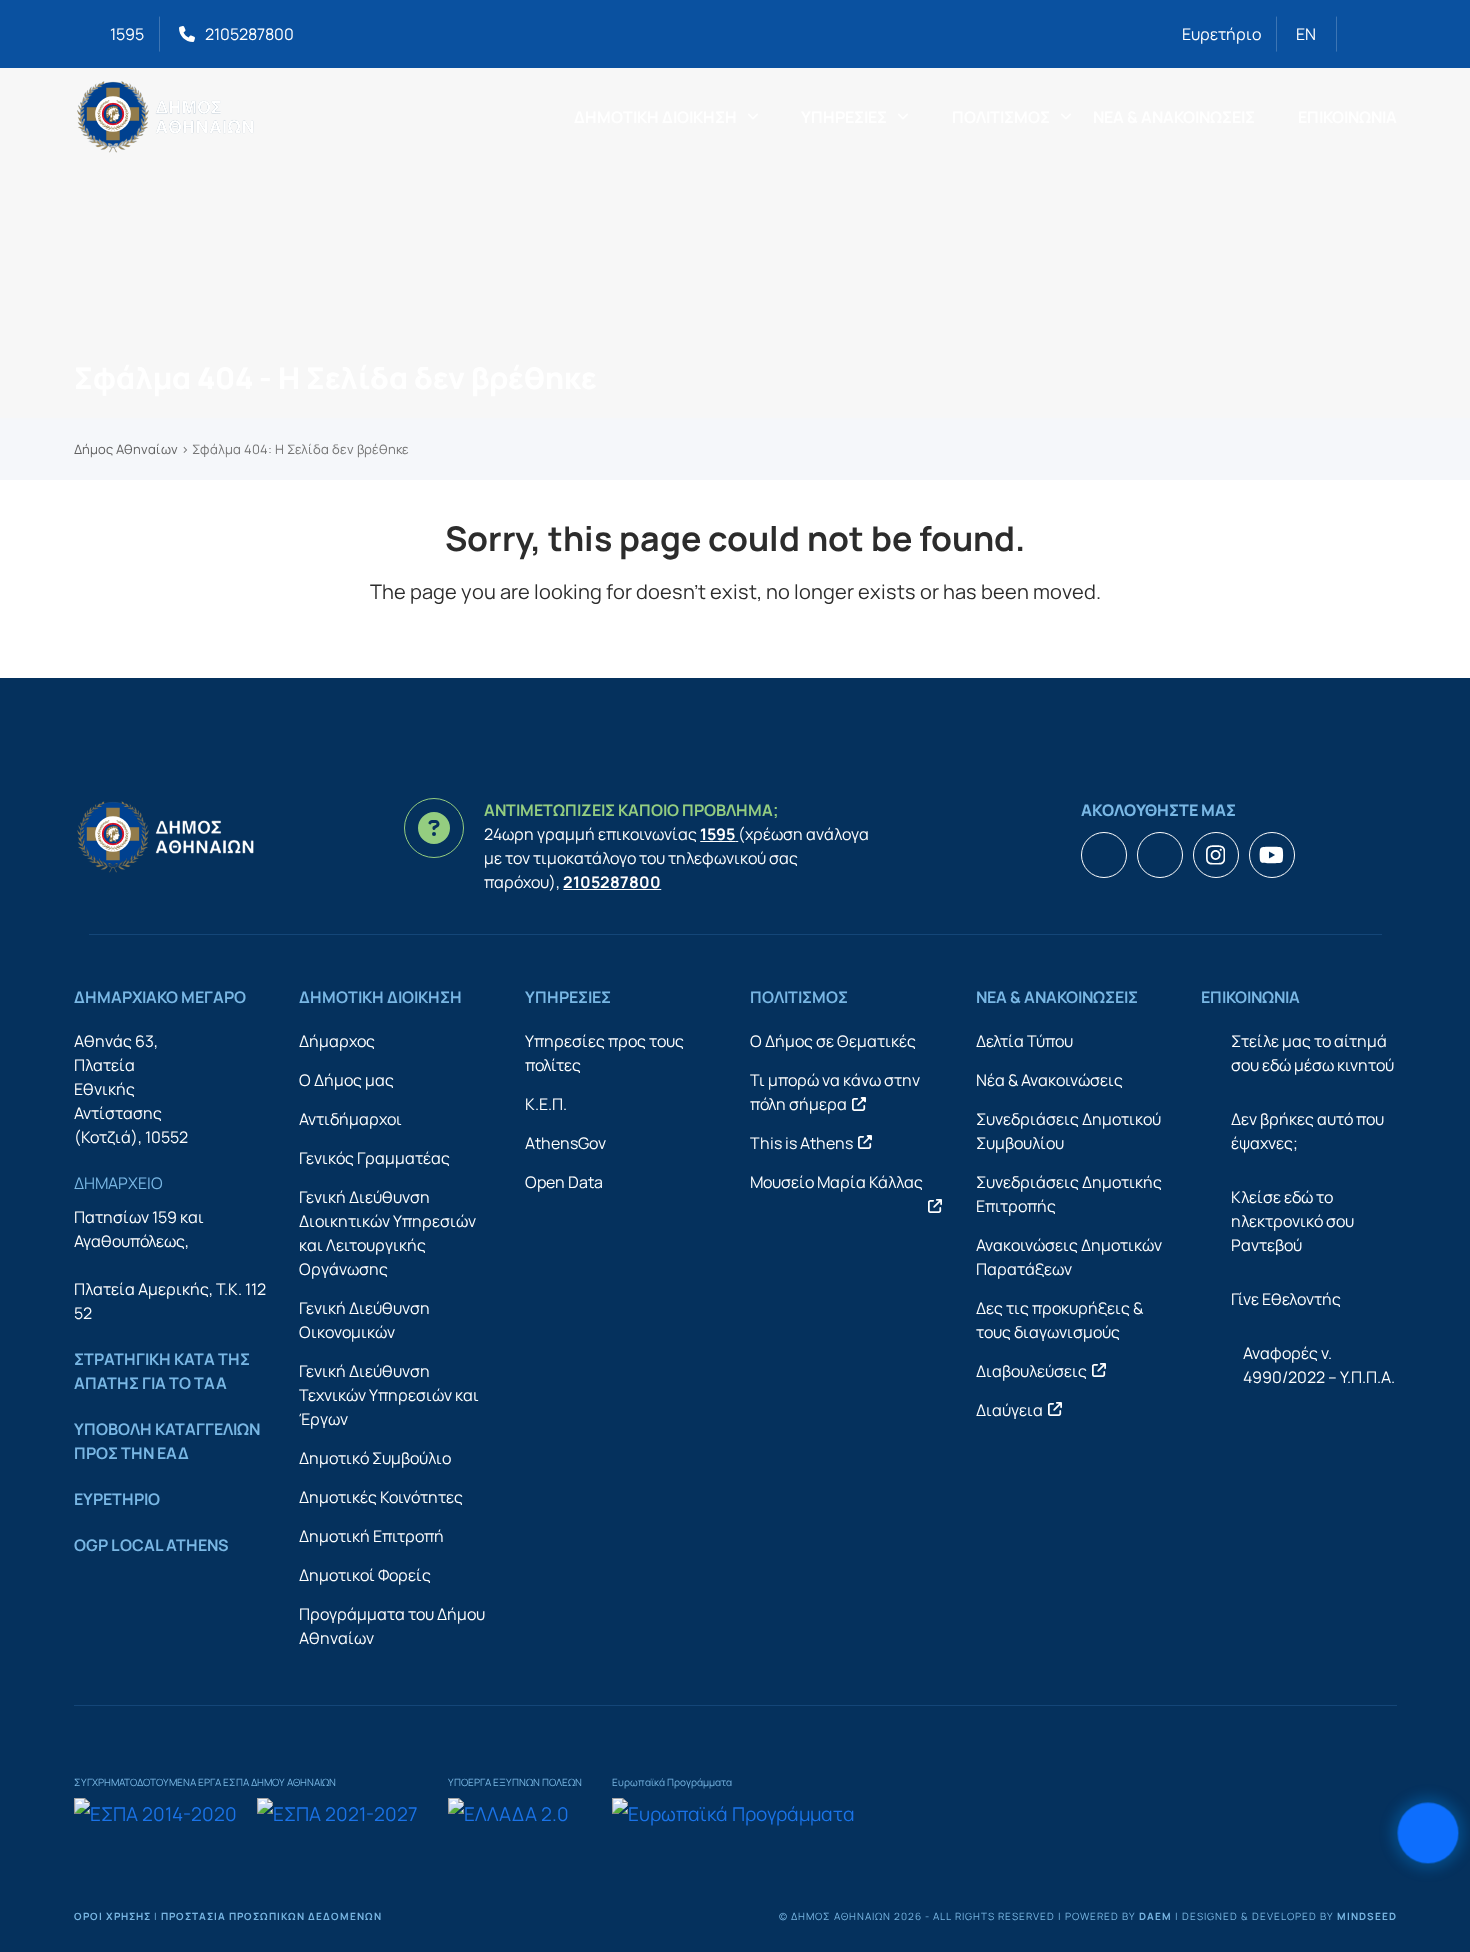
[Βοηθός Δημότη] (1428, 1833)
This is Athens (801, 1143)
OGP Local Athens (151, 1545)
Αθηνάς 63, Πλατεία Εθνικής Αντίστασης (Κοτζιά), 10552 (131, 1089)
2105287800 (249, 34)
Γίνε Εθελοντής (1286, 1299)
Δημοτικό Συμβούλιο (375, 1458)
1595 (127, 34)
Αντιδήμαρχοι (350, 1119)
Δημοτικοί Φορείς (365, 1575)
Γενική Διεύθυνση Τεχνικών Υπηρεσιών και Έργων (389, 1395)
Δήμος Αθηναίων (126, 449)
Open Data (564, 1182)
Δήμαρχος (337, 1041)
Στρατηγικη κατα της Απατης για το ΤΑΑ (162, 1371)
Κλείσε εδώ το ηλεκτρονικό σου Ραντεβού (1292, 1221)
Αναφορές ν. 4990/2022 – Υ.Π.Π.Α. (1319, 1365)
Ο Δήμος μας (346, 1080)
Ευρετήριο (1221, 34)
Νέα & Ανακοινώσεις (1049, 1080)
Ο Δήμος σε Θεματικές (833, 1041)
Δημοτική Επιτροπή (371, 1536)
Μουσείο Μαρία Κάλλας (836, 1182)
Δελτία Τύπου (1024, 1041)
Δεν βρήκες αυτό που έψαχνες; (1307, 1131)
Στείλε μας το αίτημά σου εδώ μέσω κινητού (1312, 1053)
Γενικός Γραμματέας (374, 1158)
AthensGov (565, 1143)
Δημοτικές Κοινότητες (381, 1497)
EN (1306, 34)
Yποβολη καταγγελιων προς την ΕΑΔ (167, 1441)
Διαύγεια (1009, 1410)
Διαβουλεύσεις (1031, 1371)
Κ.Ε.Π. (546, 1104)
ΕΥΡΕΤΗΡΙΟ (117, 1499)
